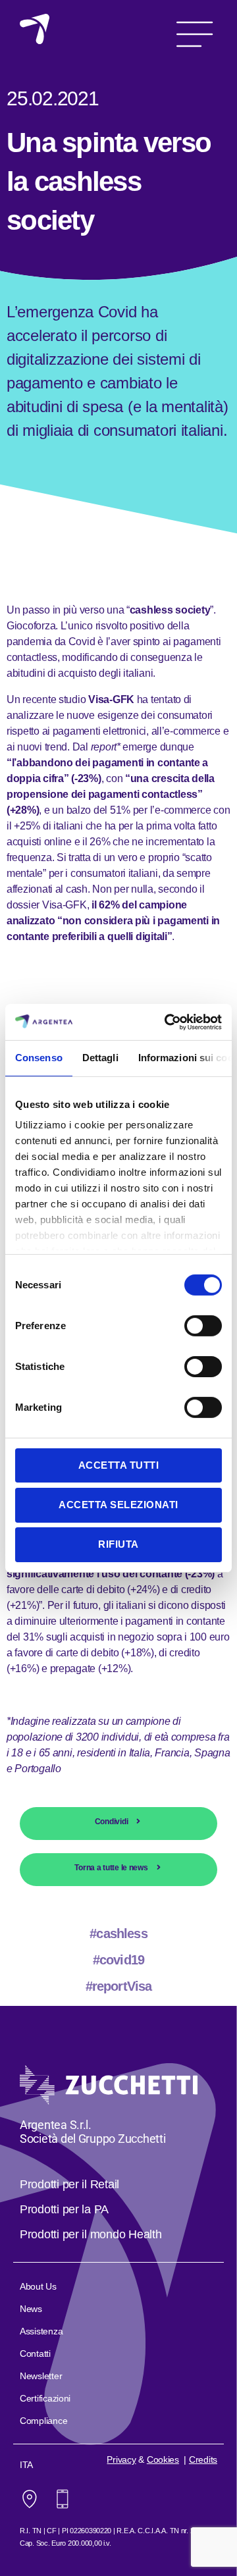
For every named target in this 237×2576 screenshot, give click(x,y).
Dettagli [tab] (100, 1058)
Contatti (35, 2353)
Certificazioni (45, 2398)
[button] (195, 29)
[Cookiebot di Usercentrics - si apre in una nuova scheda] (167, 1022)
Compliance (43, 2421)
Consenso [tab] (39, 1058)
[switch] (203, 1327)
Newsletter (41, 2376)
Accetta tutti (119, 1464)
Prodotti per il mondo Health (91, 2234)
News (31, 2309)
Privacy (121, 2459)
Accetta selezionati (118, 1505)
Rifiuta (118, 1544)
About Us (38, 2286)
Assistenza (41, 2331)
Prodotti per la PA (64, 2209)
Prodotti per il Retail (69, 2184)
